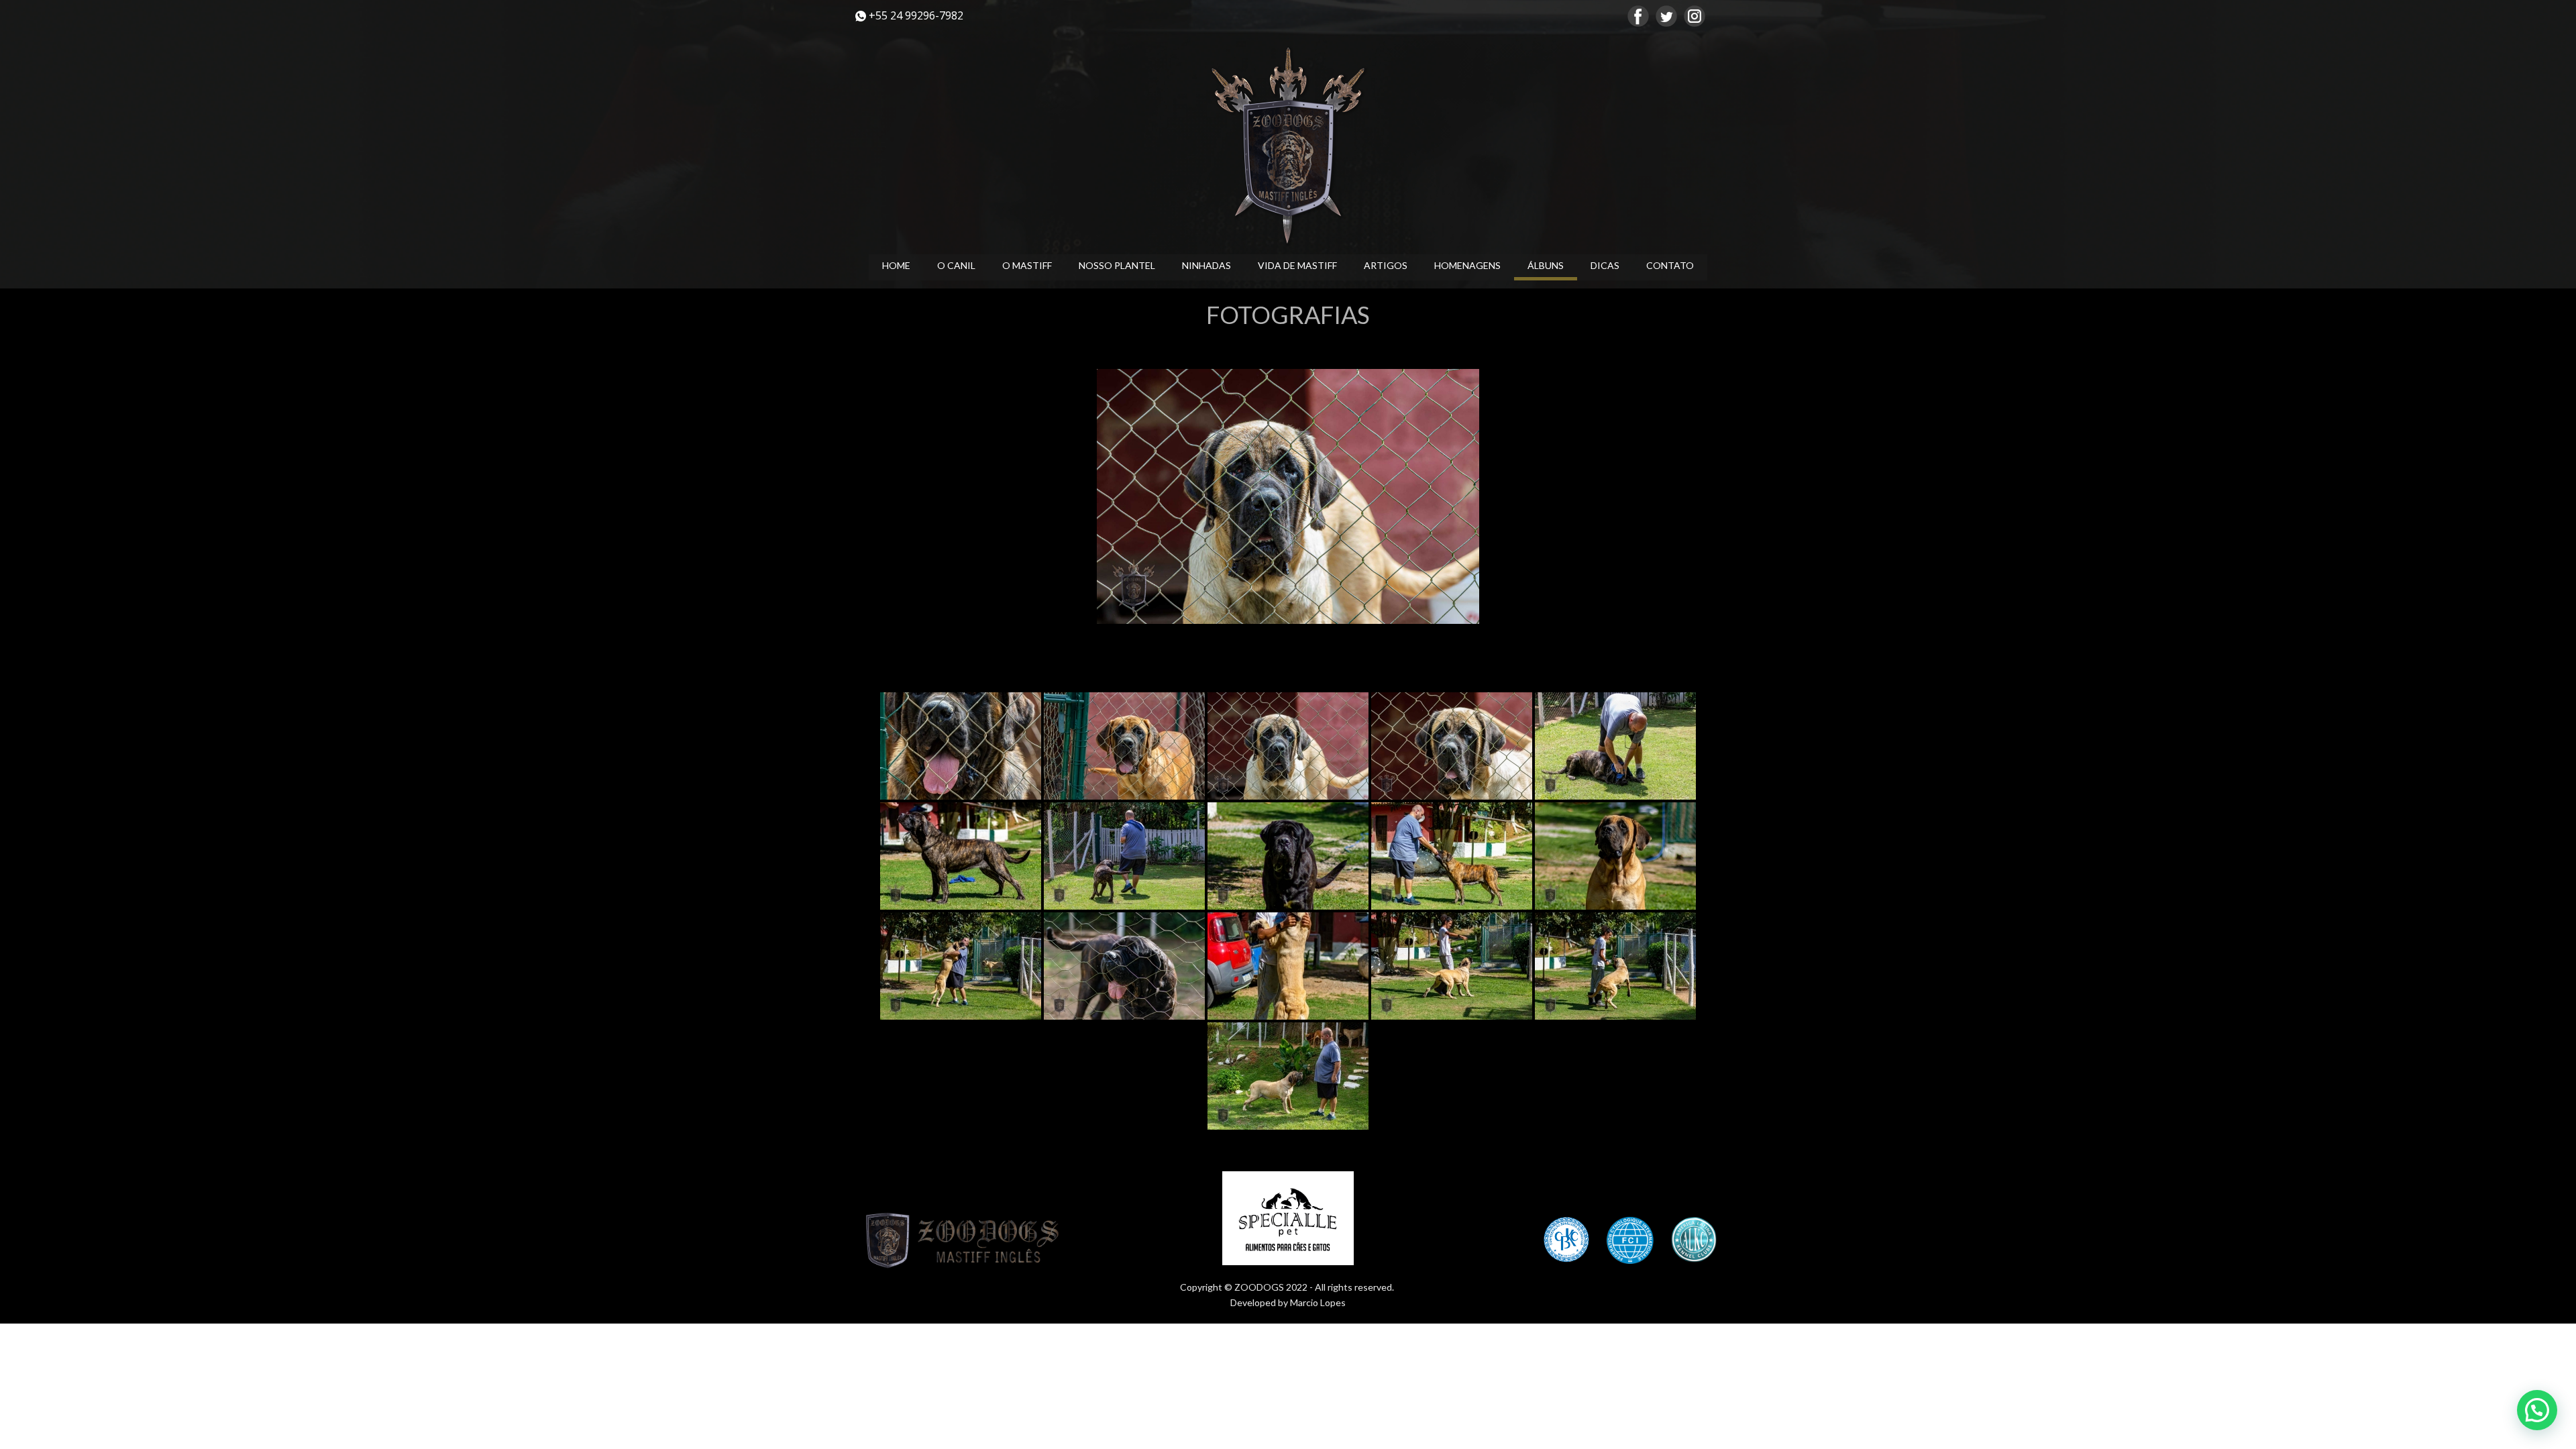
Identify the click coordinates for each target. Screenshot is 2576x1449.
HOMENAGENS (1467, 265)
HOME (896, 265)
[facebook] (1638, 16)
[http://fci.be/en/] (1630, 1240)
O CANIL (956, 265)
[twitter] (1666, 16)
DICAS (1605, 265)
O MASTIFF (1027, 265)
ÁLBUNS (1546, 265)
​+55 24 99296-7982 (915, 15)
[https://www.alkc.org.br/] (1694, 1240)
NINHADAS (1206, 265)
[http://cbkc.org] (1566, 1240)
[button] (2537, 1410)
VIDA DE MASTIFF (1297, 265)
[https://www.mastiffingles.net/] (1288, 146)
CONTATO (1670, 265)
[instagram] (1695, 16)
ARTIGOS (1386, 265)
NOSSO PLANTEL (1117, 265)
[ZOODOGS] (966, 1241)
